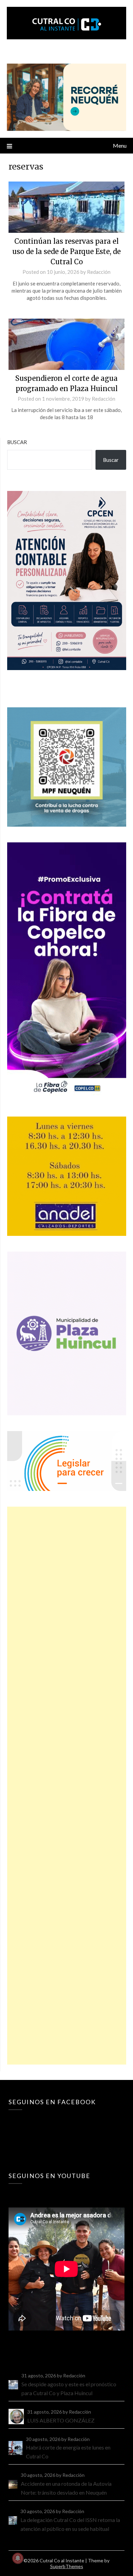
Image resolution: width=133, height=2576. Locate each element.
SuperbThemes (67, 2566)
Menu (120, 145)
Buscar (17, 442)
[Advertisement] (67, 1786)
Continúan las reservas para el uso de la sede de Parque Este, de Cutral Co (66, 251)
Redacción (99, 272)
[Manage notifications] (18, 2558)
